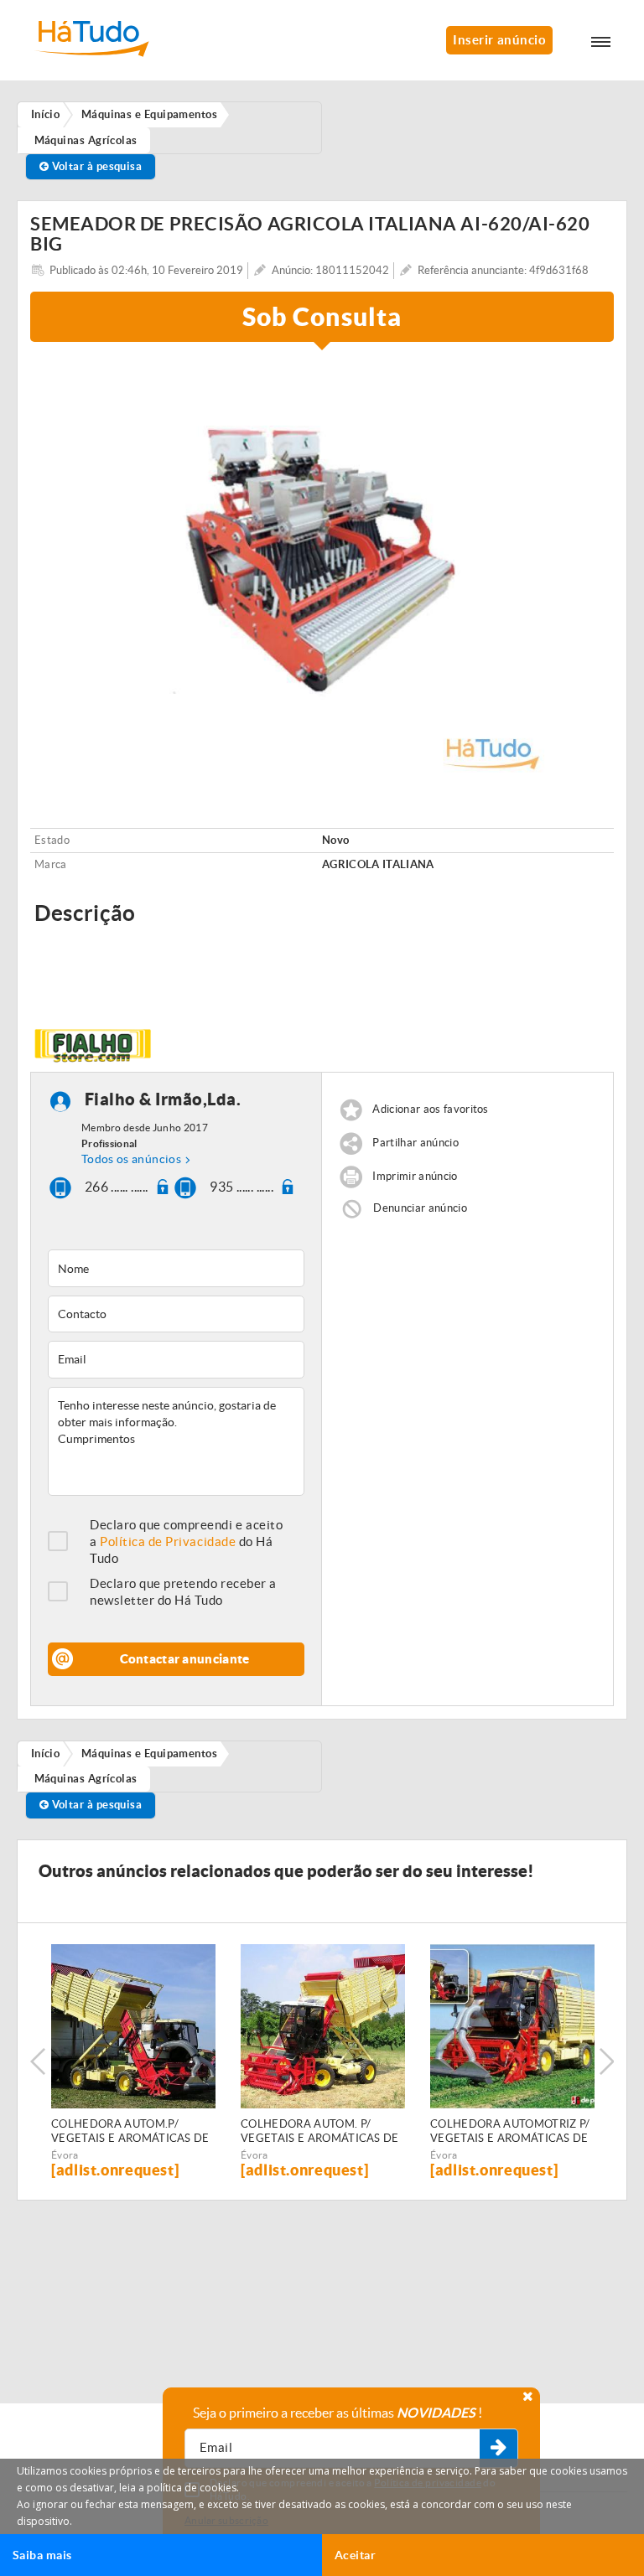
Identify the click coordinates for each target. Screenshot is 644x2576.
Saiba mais (42, 2555)
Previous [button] (38, 2061)
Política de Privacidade (168, 1541)
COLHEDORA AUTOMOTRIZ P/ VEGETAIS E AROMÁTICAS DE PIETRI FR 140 (510, 2132)
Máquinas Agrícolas (86, 1779)
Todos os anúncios (131, 1159)
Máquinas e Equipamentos (149, 1754)
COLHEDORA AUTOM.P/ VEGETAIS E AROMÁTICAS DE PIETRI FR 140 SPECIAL (130, 2132)
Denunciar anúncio (420, 1208)
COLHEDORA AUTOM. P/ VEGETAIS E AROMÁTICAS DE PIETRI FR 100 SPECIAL (320, 2132)
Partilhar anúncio (415, 1143)
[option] (322, 568)
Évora (65, 2155)
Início (46, 1754)
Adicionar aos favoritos (430, 1110)
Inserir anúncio (499, 40)
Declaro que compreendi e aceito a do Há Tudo (186, 1541)
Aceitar (355, 2555)
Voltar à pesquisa (95, 166)
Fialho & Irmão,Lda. (163, 1100)
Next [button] (606, 2061)
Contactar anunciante (185, 1659)
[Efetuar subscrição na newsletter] (499, 2449)
